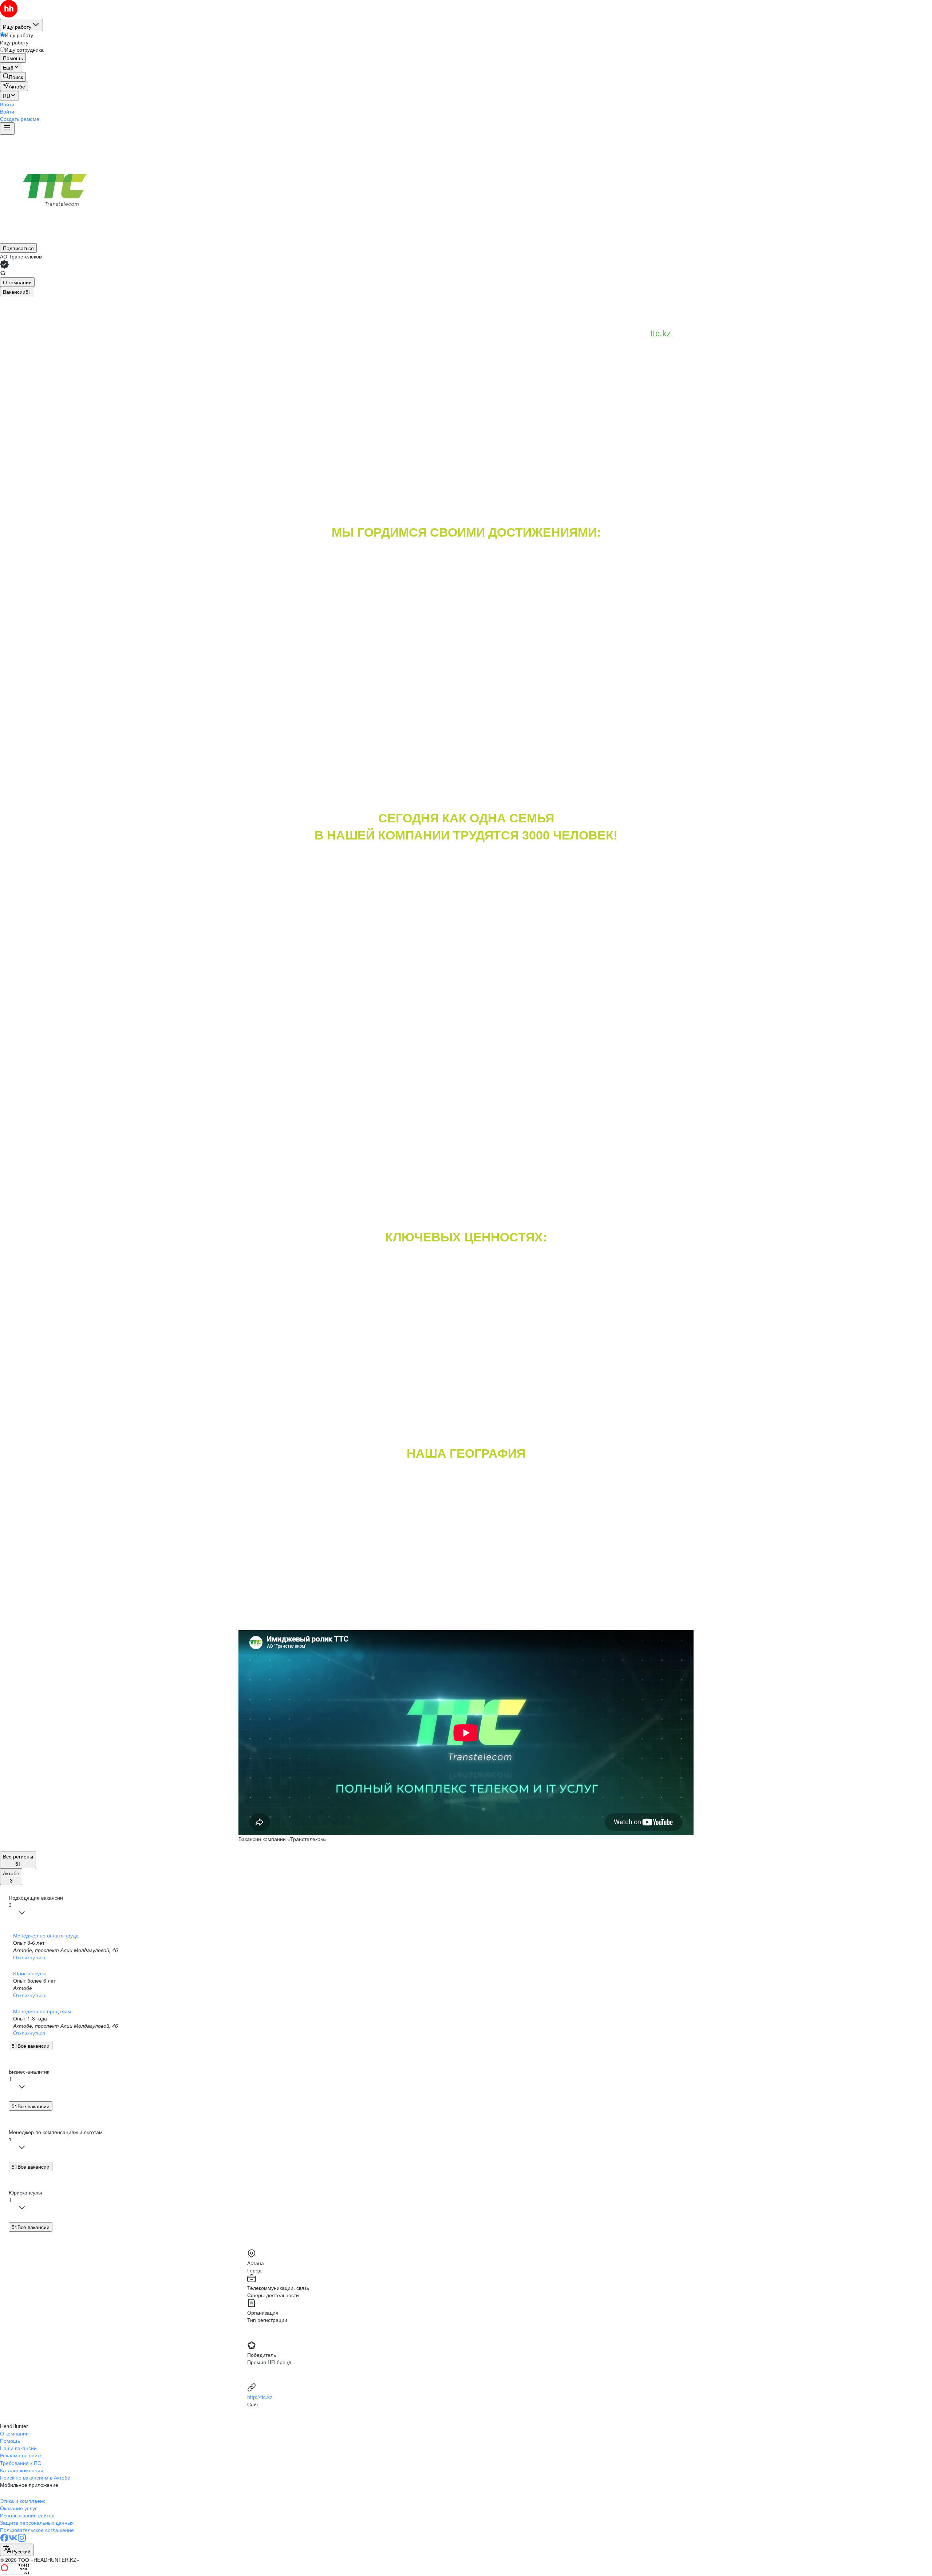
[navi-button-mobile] (7, 129)
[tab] (17, 282)
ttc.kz (661, 333)
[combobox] (17, 2550)
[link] (13, 77)
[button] (7, 104)
